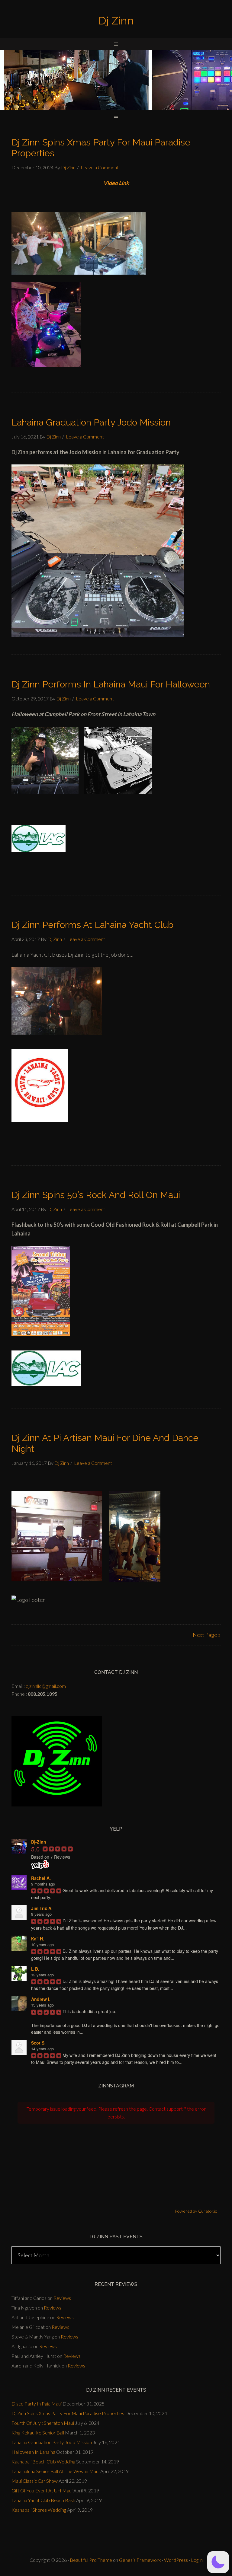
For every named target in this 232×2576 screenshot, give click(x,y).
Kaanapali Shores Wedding (39, 2510)
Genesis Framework (140, 2560)
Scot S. (38, 2043)
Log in (197, 2560)
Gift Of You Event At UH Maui (42, 2490)
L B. (35, 1969)
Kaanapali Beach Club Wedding (43, 2461)
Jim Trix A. (42, 1908)
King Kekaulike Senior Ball (38, 2433)
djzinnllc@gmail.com (46, 1686)
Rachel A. (41, 1878)
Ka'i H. (38, 1939)
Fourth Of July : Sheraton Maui (43, 2423)
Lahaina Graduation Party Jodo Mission (91, 422)
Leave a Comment (100, 167)
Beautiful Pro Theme (91, 2560)
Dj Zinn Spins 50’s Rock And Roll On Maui (96, 1195)
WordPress (176, 2560)
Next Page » (207, 1635)
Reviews (62, 2298)
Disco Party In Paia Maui (37, 2404)
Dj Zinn (116, 21)
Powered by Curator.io (196, 2211)
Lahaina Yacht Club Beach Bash (43, 2500)
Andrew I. (41, 1999)
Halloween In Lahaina (33, 2452)
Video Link (116, 183)
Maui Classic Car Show (35, 2481)
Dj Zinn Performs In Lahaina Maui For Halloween (111, 684)
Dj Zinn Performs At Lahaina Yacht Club (92, 925)
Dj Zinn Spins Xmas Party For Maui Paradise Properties (68, 2413)
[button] (218, 2562)
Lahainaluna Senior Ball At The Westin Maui (55, 2471)
